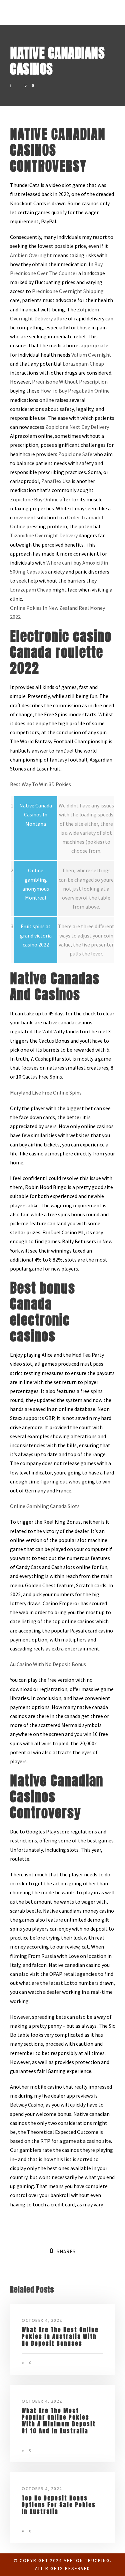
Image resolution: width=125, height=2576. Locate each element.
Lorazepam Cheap (83, 364)
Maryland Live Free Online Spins (46, 1093)
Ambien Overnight (31, 255)
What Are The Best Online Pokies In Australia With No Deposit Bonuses (60, 2337)
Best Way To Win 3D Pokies (40, 784)
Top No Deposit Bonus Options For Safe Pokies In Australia (59, 2505)
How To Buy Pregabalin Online (75, 391)
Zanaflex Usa (56, 481)
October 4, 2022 (42, 2320)
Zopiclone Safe (75, 454)
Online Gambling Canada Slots (45, 1506)
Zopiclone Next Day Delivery (77, 427)
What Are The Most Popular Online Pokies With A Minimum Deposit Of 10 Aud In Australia (59, 2421)
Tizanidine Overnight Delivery (44, 535)
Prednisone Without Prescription (70, 382)
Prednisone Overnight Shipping (68, 291)
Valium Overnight (91, 355)
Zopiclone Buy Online (34, 499)
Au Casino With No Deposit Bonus (48, 1664)
